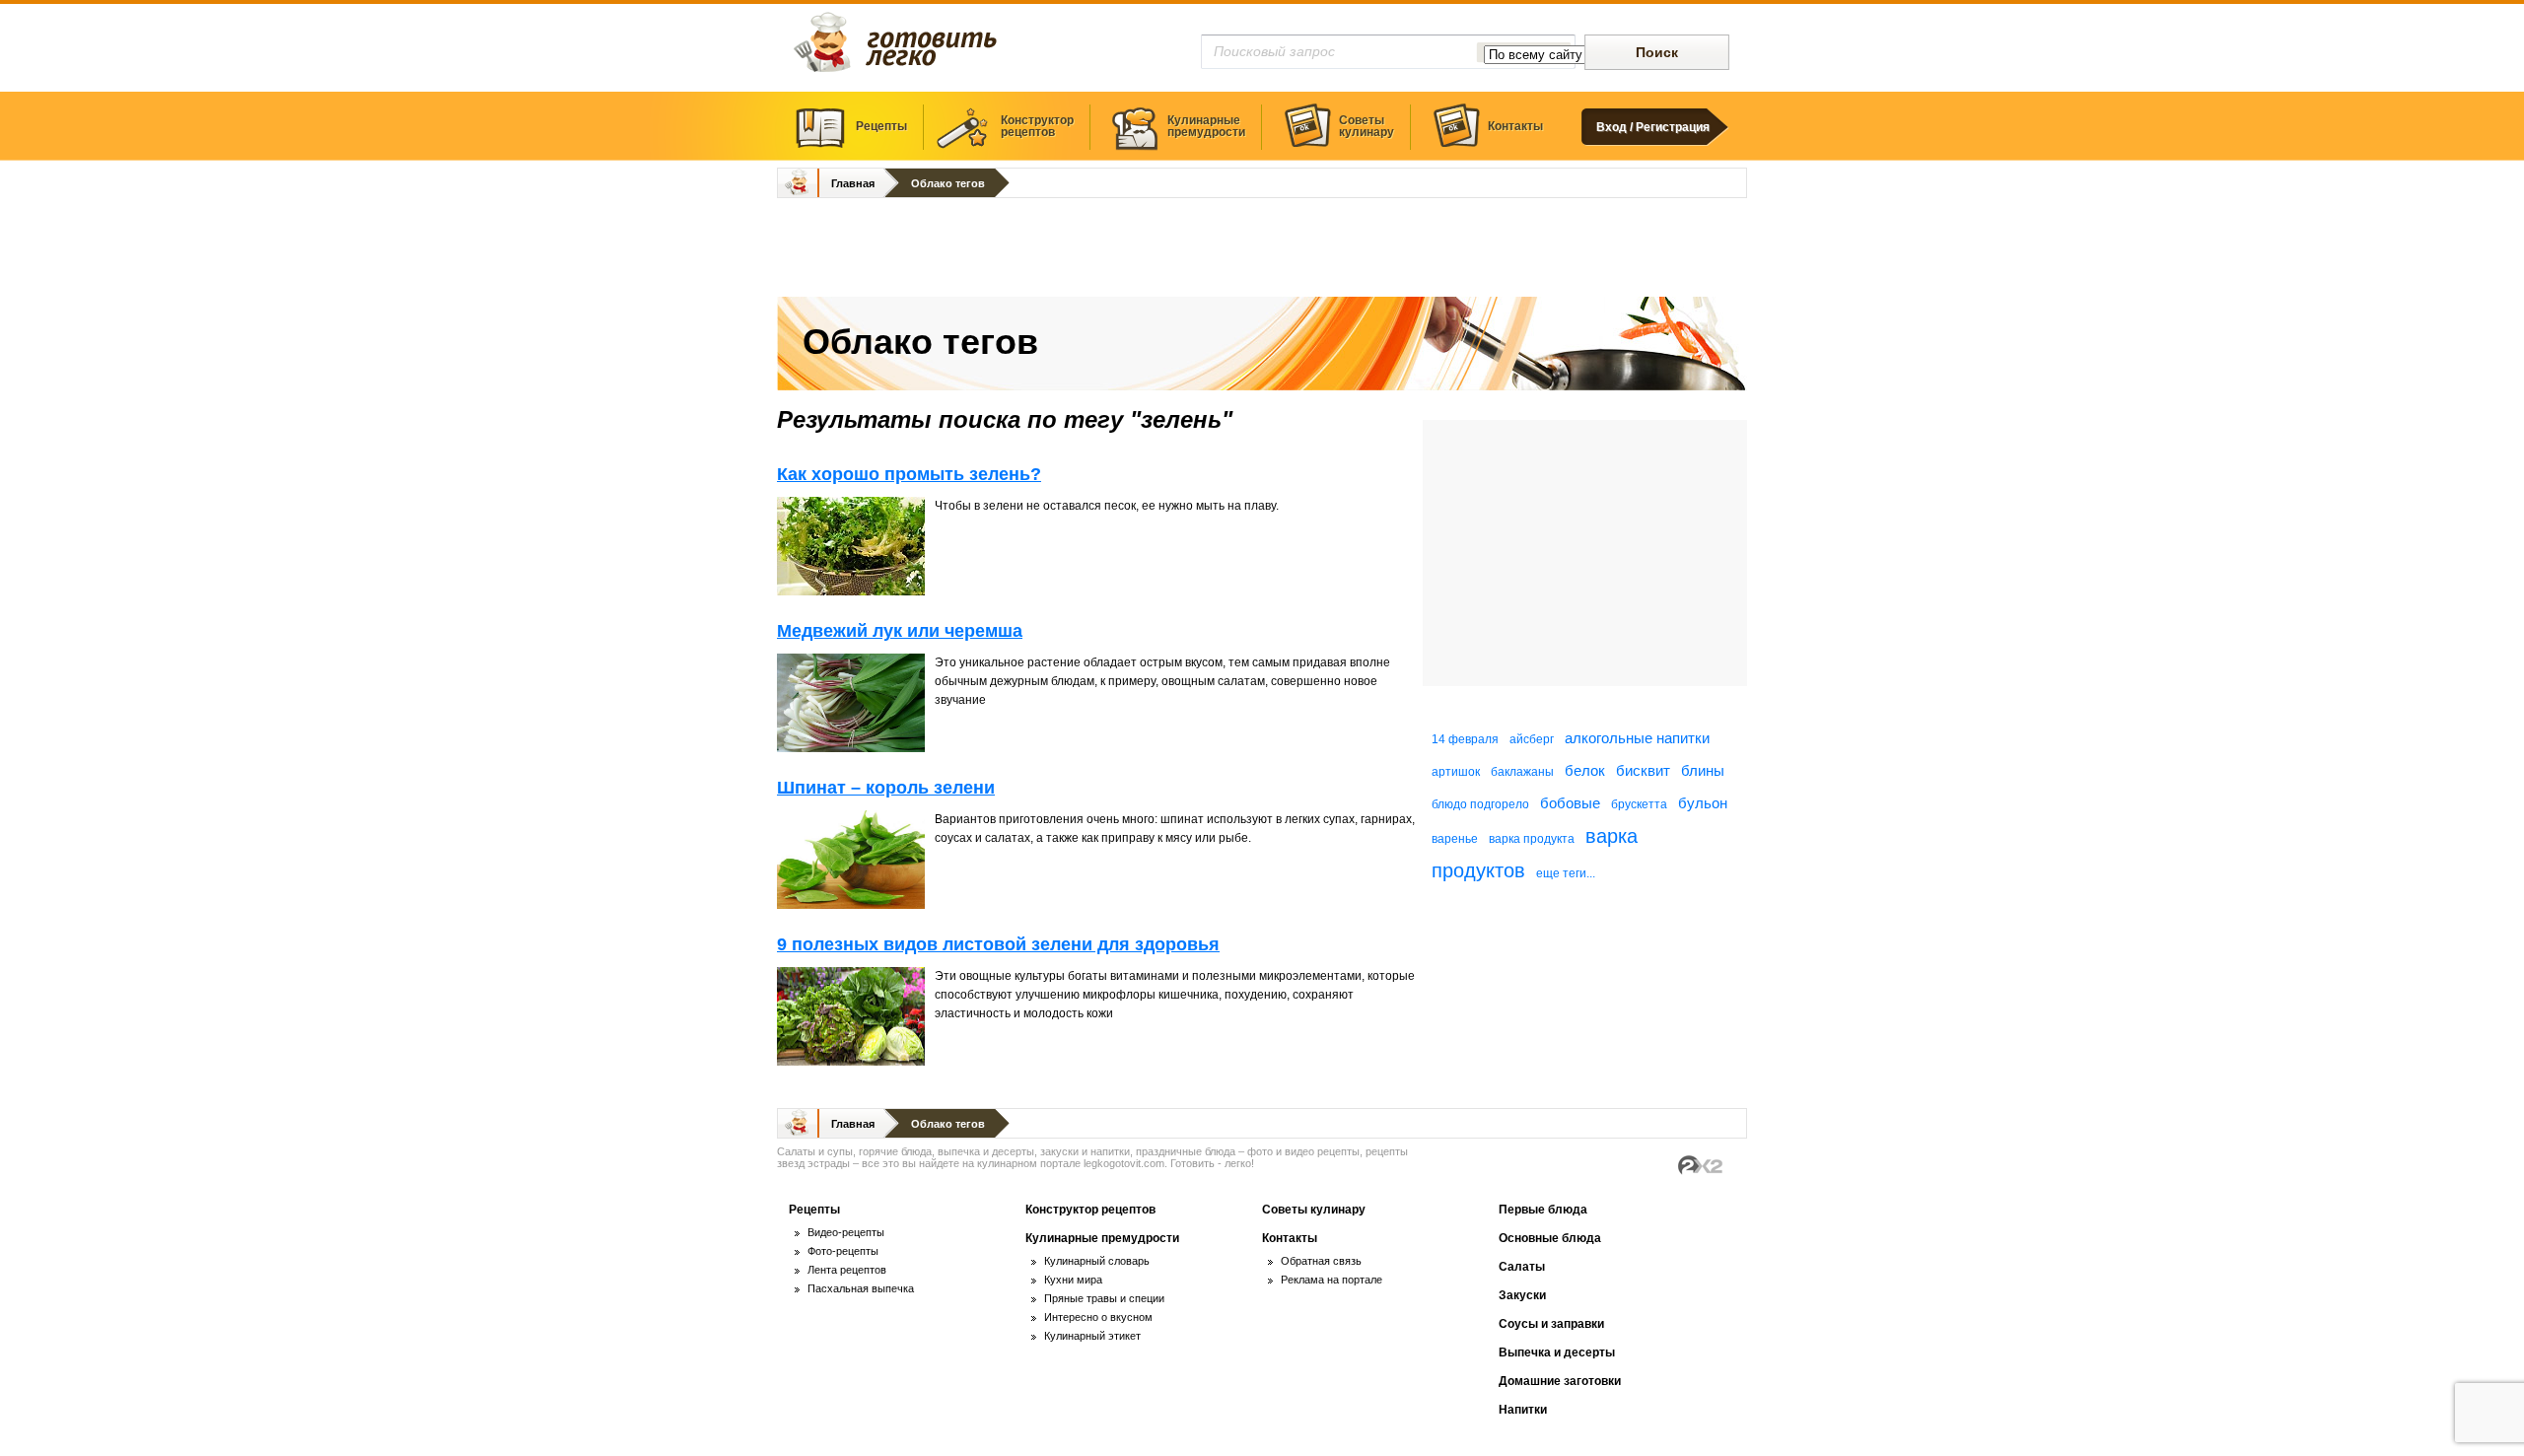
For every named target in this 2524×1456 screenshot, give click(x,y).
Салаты (1522, 1267)
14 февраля (1465, 739)
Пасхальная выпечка (861, 1288)
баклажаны (1522, 772)
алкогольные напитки (1637, 738)
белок (1585, 770)
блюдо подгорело (1480, 804)
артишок (1456, 772)
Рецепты (881, 126)
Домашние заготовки (1560, 1381)
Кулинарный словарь (1097, 1261)
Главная (853, 183)
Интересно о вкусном (1098, 1317)
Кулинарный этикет (1092, 1336)
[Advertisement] (1262, 249)
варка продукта (1532, 839)
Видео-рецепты (846, 1232)
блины (1703, 770)
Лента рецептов (847, 1270)
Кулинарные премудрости (1102, 1238)
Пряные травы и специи (1104, 1298)
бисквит (1643, 770)
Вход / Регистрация (1653, 127)
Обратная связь (1321, 1261)
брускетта (1639, 804)
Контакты (1515, 126)
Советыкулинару (1367, 126)
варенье (1455, 839)
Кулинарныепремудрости (1206, 126)
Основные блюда (1550, 1238)
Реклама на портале (1332, 1280)
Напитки (1523, 1410)
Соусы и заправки (1551, 1324)
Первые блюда (1543, 1210)
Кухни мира (1073, 1280)
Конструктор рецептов (1090, 1210)
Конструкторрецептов (1037, 126)
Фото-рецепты (843, 1251)
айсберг (1532, 739)
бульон (1703, 803)
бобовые (1570, 803)
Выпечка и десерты (1557, 1352)
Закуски (1522, 1295)
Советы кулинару (1314, 1210)
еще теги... (1566, 873)
